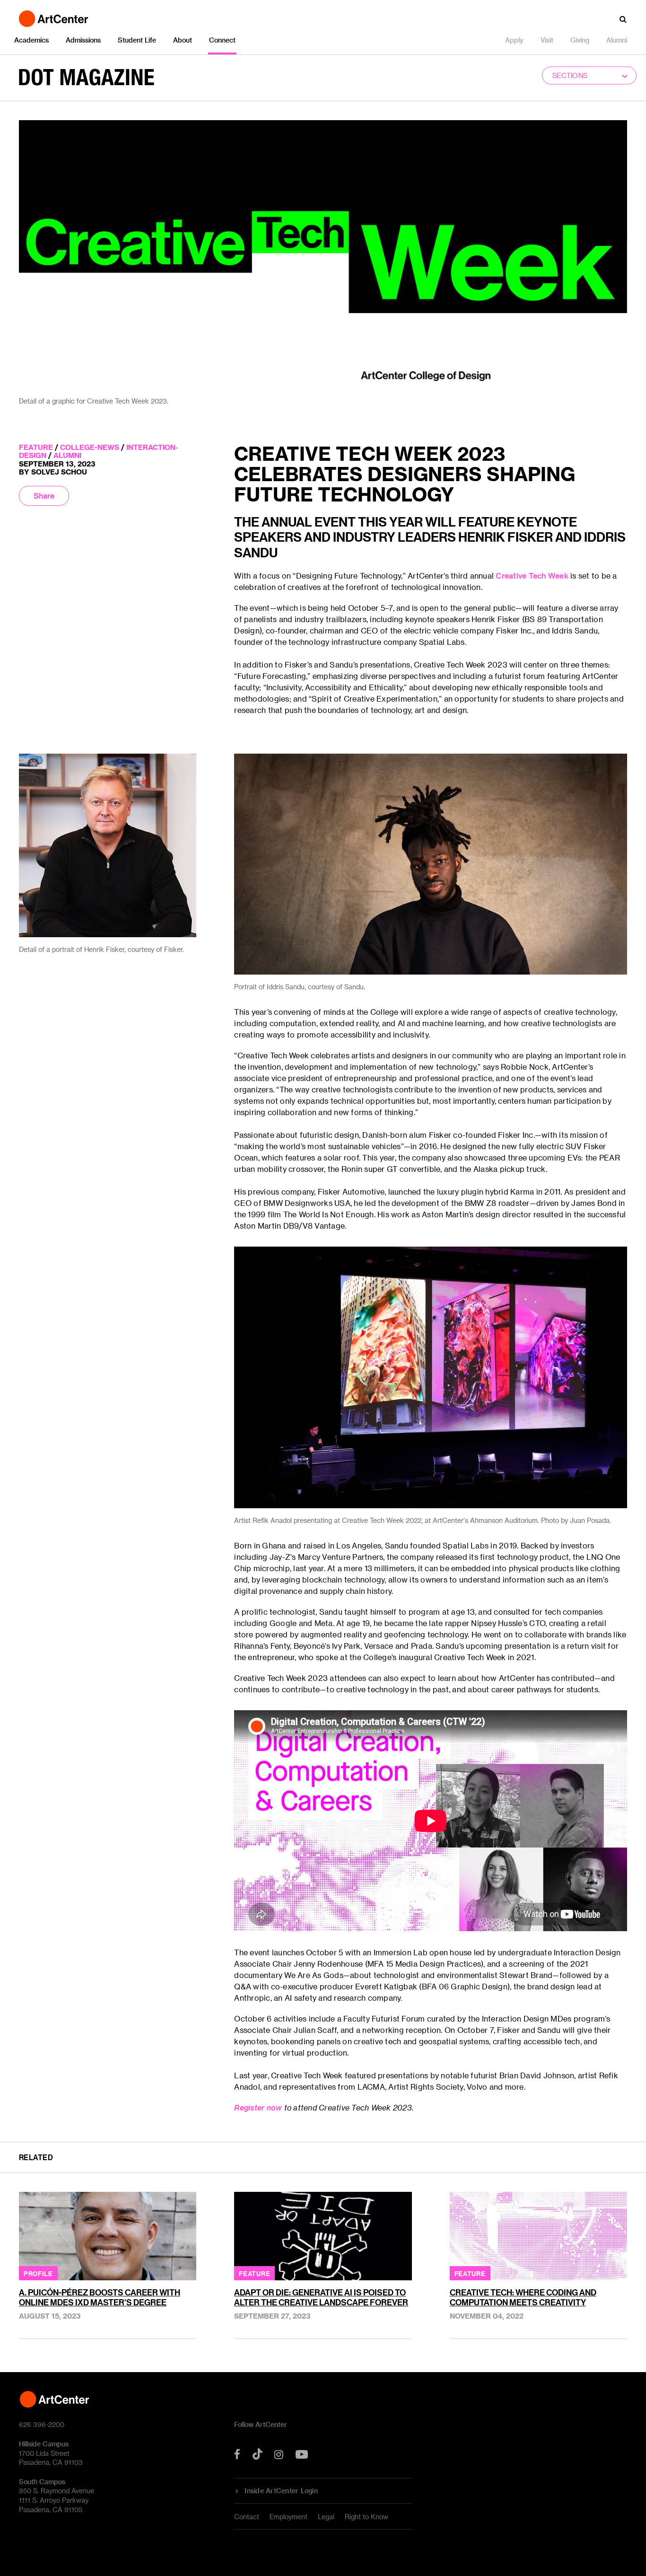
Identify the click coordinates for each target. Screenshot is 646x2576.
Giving (580, 40)
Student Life (137, 40)
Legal (326, 2517)
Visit (547, 40)
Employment (288, 2517)
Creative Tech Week (532, 576)
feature (36, 447)
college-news (90, 447)
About (183, 40)
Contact (247, 2517)
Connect (222, 40)
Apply (514, 40)
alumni (67, 455)
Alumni (617, 40)
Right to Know (367, 2517)
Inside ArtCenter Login (281, 2491)
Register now (258, 2107)
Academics (31, 40)
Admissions (83, 40)
